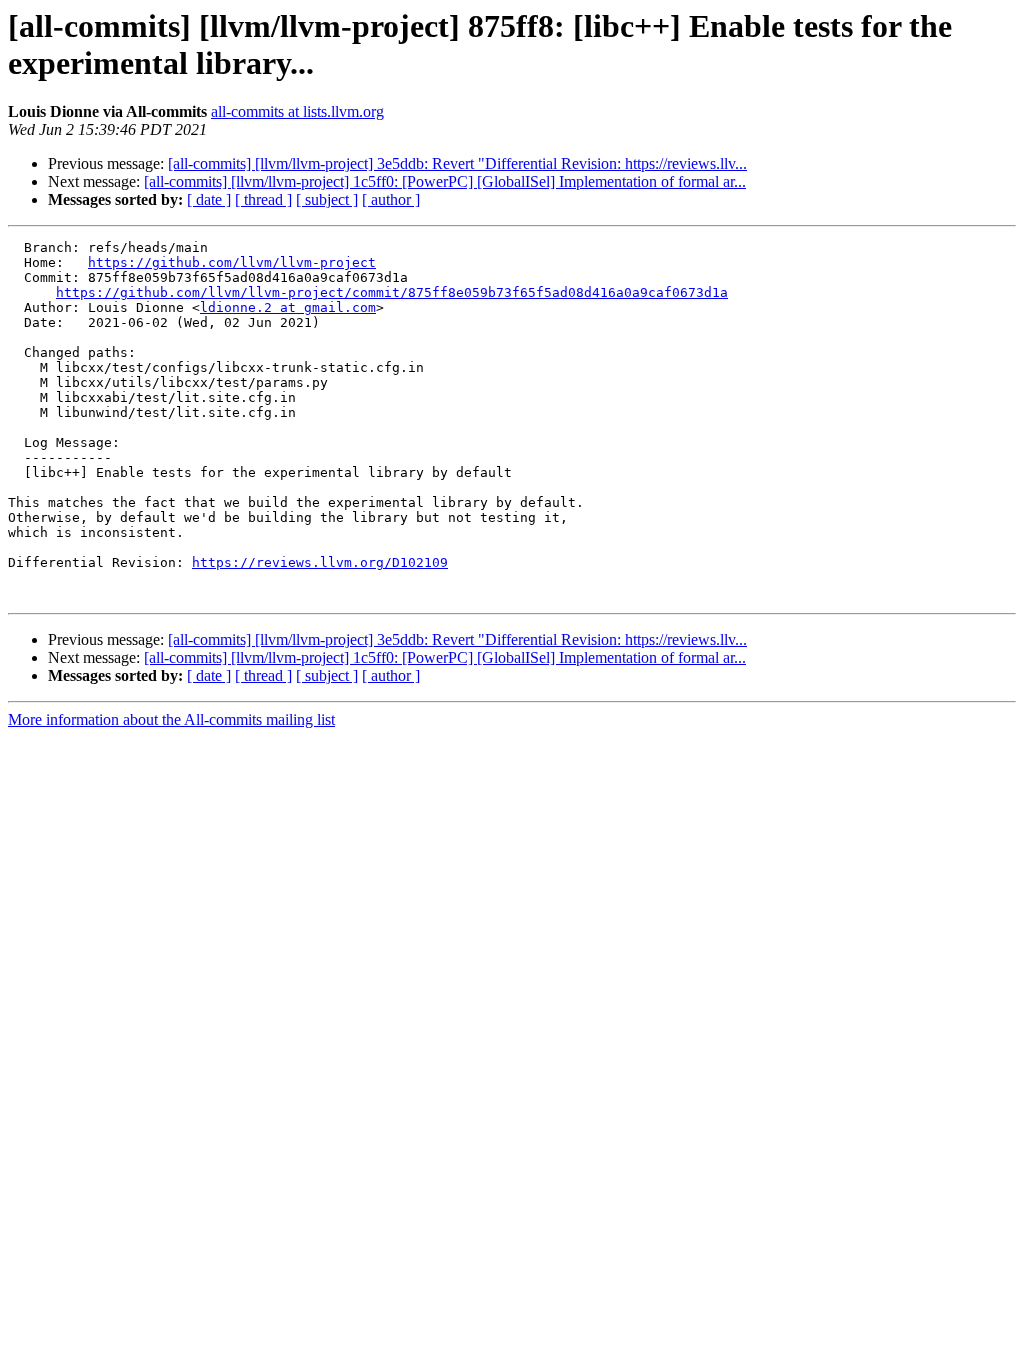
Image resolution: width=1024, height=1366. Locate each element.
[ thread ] (263, 199)
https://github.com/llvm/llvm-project (232, 262)
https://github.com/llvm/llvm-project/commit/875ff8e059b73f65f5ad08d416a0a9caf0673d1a (392, 292)
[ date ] (209, 199)
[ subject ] (327, 199)
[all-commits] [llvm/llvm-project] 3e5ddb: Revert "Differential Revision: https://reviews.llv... (457, 163)
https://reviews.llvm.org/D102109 (320, 562)
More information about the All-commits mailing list (171, 719)
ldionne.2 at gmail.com (288, 307)
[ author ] (391, 199)
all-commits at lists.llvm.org (297, 111)
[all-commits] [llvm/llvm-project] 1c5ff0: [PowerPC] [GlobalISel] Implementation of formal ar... (445, 181)
